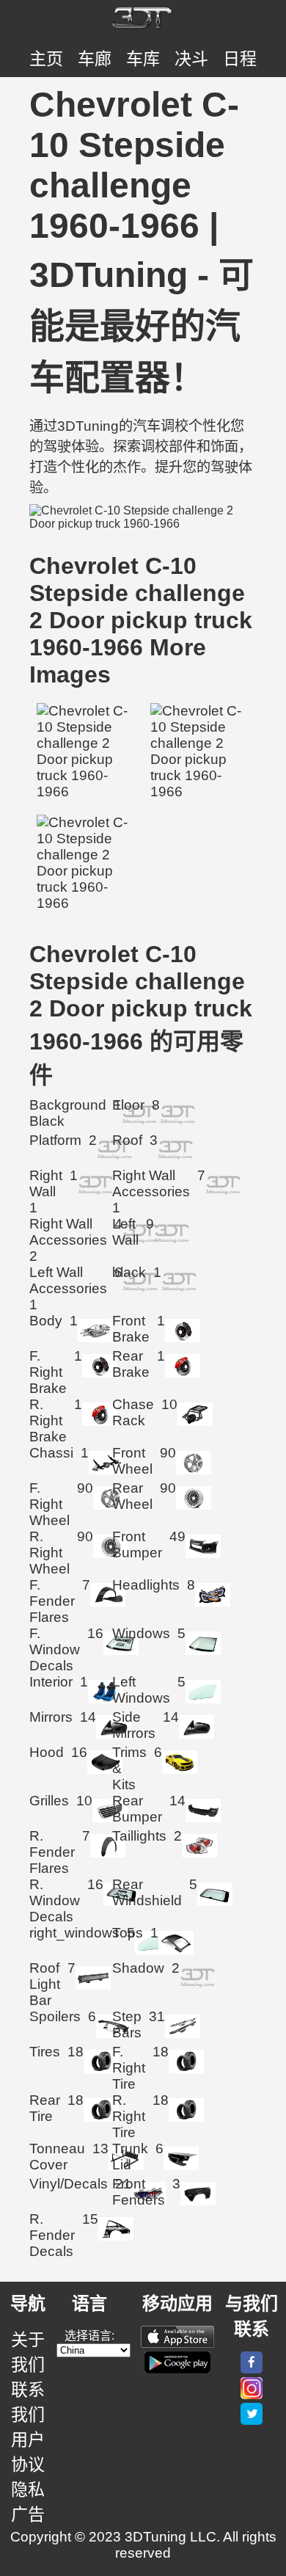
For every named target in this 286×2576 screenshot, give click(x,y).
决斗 (191, 59)
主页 (46, 59)
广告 (28, 2514)
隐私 (28, 2489)
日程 (240, 59)
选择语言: (89, 2336)
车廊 (95, 59)
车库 (143, 59)
